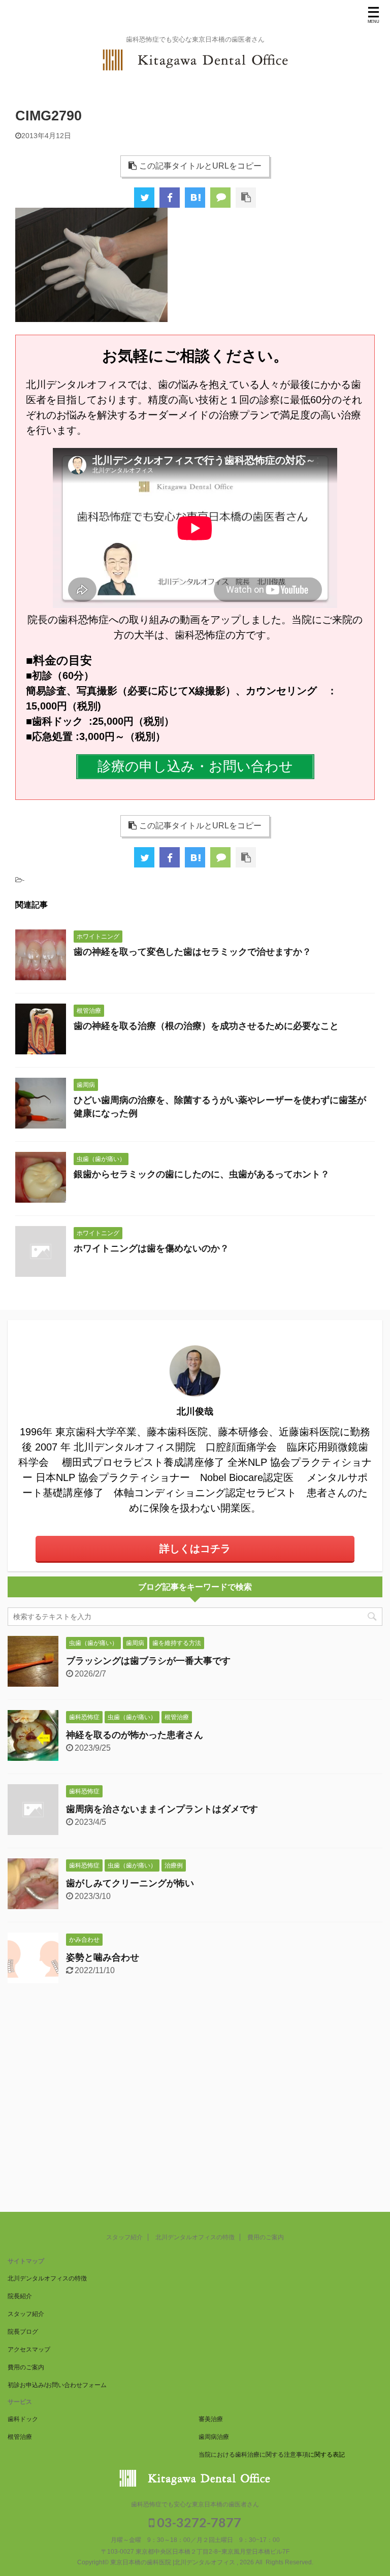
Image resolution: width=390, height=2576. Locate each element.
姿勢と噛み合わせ (103, 1957)
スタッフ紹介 (124, 2237)
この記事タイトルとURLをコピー (200, 166)
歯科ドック (23, 2419)
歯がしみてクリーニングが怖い (130, 1883)
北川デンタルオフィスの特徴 (195, 2237)
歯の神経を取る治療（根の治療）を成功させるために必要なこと (206, 1026)
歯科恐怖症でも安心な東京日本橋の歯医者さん (195, 2504)
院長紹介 (20, 2296)
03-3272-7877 (198, 2522)
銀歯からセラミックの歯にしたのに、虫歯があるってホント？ (202, 1174)
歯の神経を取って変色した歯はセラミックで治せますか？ (192, 952)
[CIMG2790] (195, 198)
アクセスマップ (29, 2349)
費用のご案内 (266, 2237)
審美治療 (211, 2419)
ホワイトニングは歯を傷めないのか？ (151, 1248)
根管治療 (20, 2437)
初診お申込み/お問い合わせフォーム (57, 2385)
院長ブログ (23, 2332)
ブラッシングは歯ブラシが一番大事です (148, 1661)
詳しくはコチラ (195, 1549)
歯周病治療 (214, 2437)
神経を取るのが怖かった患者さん (135, 1735)
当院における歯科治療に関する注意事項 (253, 2455)
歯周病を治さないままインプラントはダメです (162, 1809)
